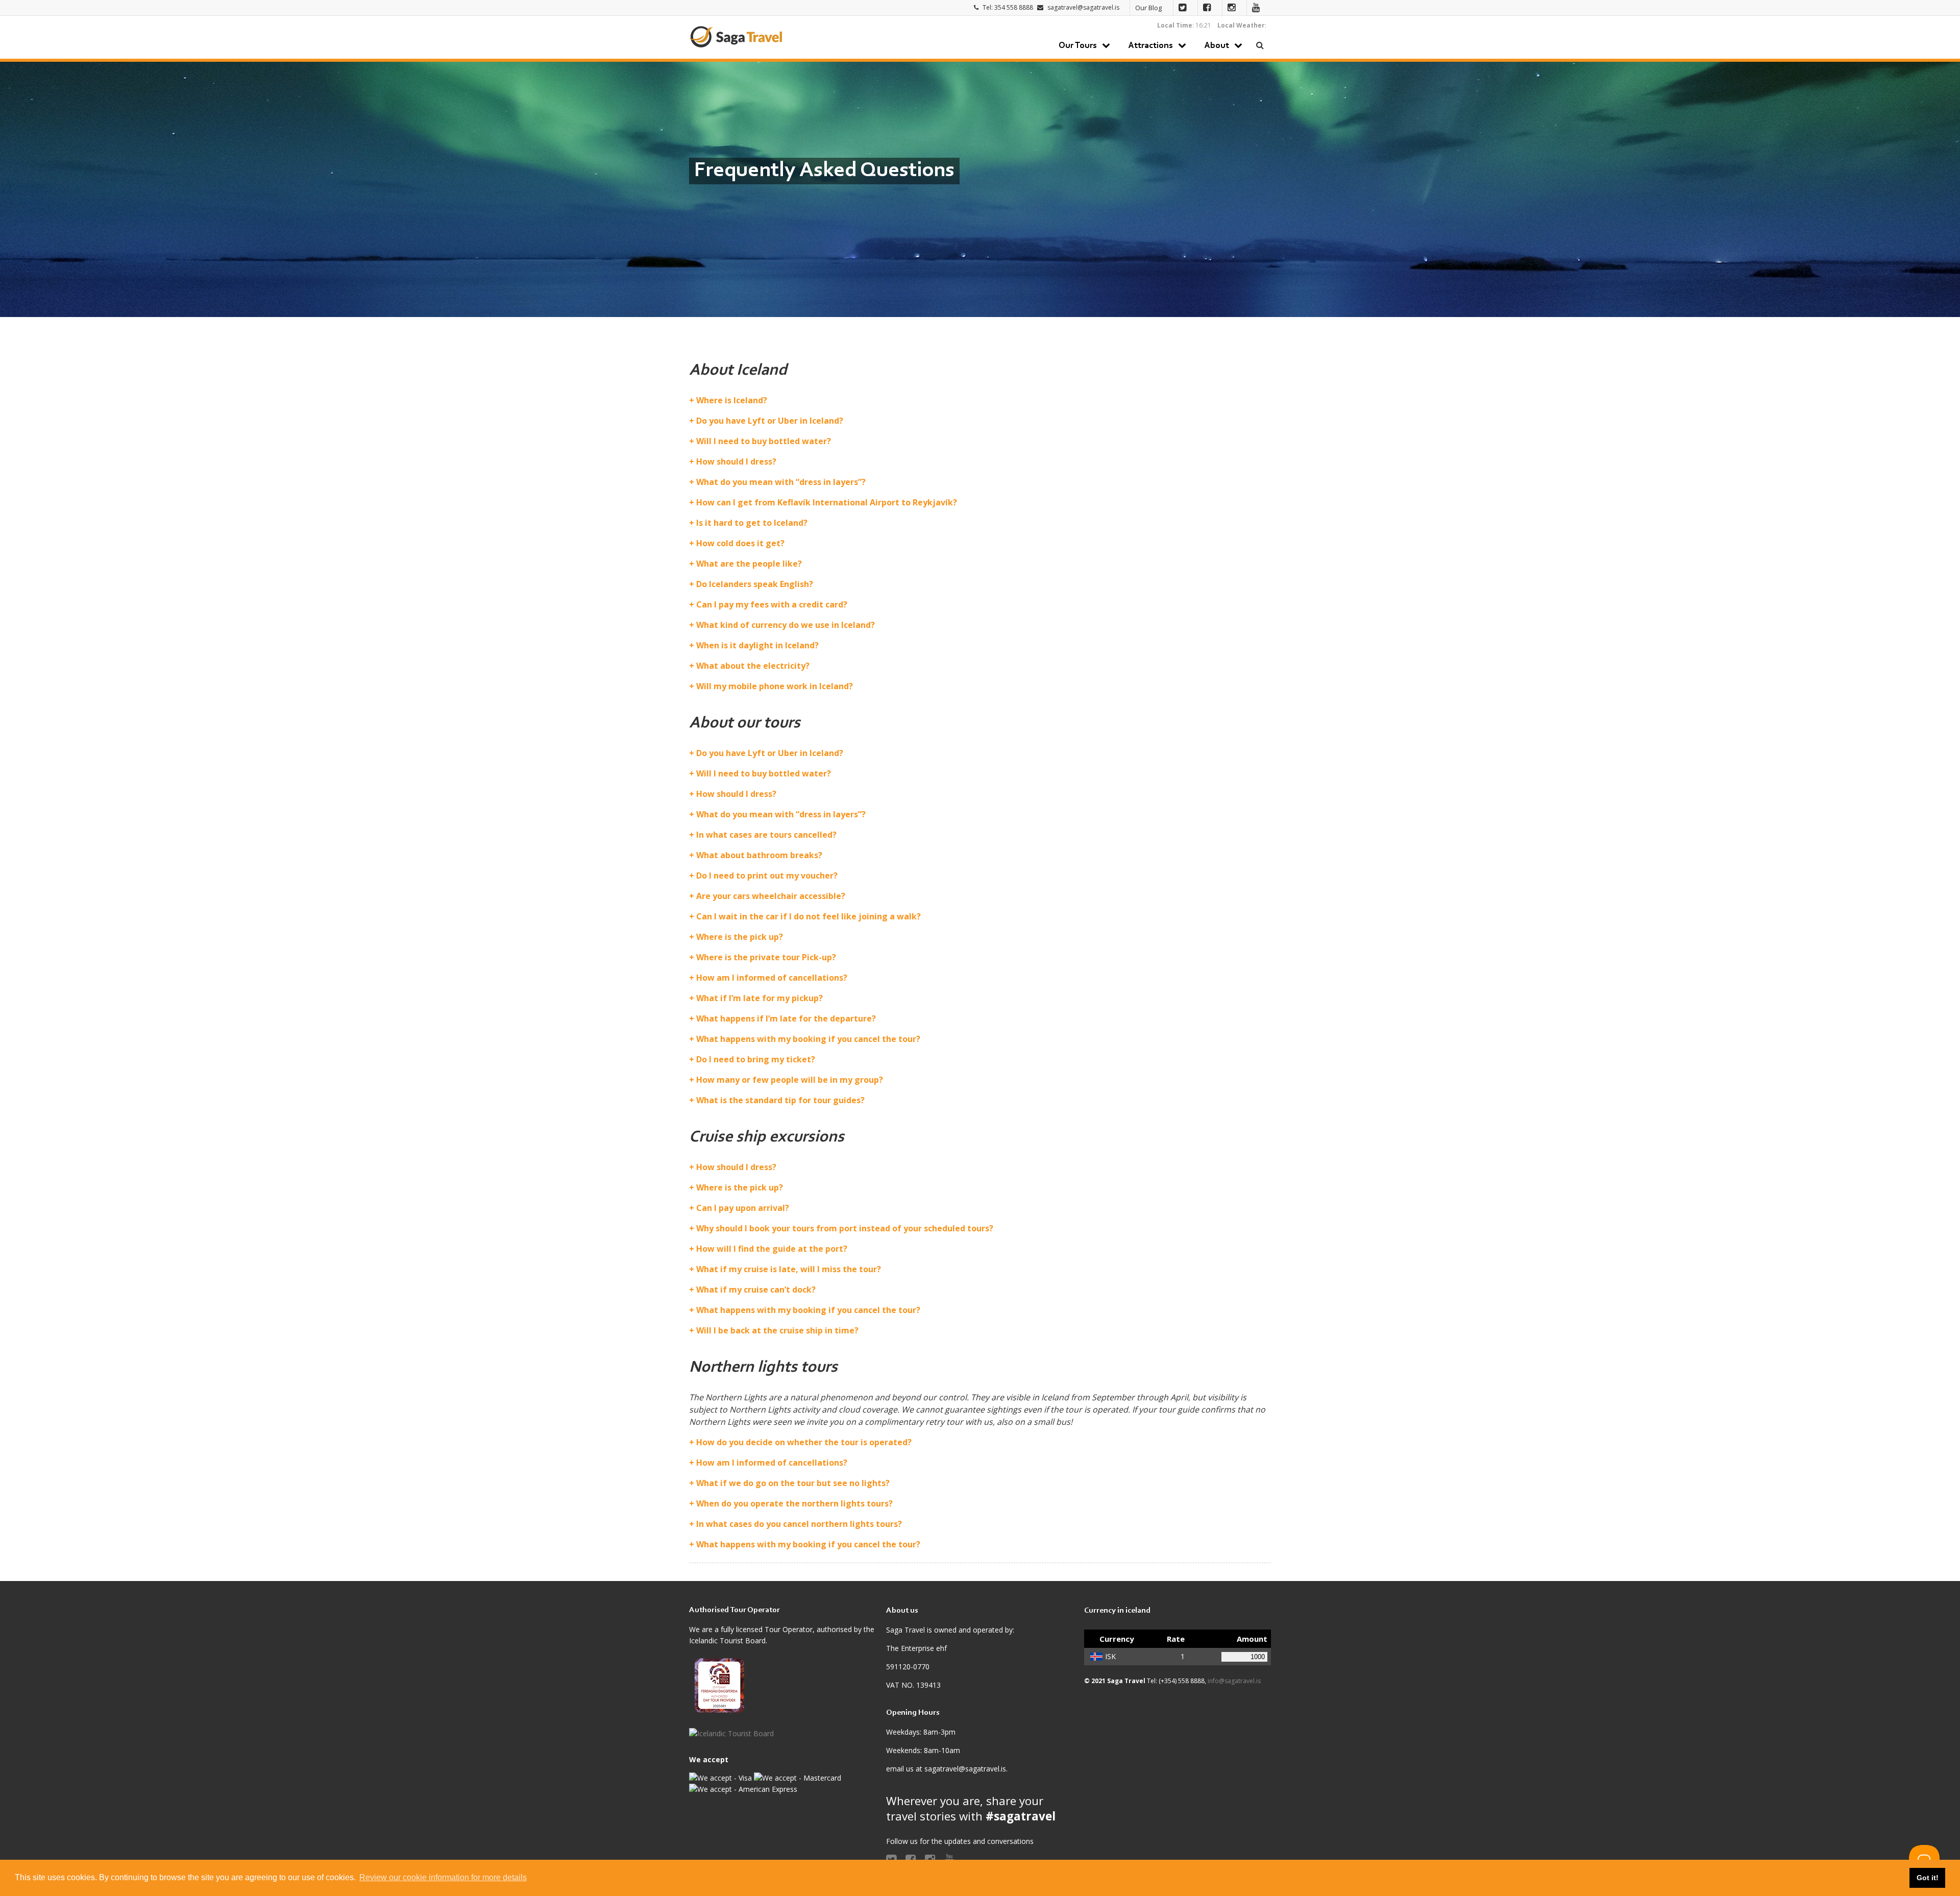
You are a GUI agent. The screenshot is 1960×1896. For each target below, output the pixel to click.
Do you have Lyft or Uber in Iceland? (770, 421)
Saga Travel (736, 37)
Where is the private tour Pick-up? (766, 957)
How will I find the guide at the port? (772, 1249)
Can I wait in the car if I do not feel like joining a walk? (808, 916)
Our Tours (1078, 46)
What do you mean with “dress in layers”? (781, 482)
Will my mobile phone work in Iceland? (775, 686)
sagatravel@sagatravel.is (1083, 7)
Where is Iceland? (732, 400)
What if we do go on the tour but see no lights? (793, 1483)
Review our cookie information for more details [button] (443, 1877)
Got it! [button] (1928, 1878)
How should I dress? (736, 461)
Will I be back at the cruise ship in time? (777, 1330)
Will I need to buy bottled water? (764, 441)
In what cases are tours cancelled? (766, 835)
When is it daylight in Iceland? (757, 645)
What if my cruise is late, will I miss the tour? (789, 1269)
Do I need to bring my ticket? (756, 1059)
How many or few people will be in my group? (790, 1080)
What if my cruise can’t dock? (756, 1290)
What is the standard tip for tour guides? (780, 1100)
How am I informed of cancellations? (772, 978)
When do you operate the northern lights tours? (794, 1503)
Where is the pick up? (740, 937)
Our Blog (1148, 8)
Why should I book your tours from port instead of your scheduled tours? (845, 1228)
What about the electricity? (753, 666)
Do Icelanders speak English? (755, 584)
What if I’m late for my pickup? (759, 998)
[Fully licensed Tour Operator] (720, 1687)
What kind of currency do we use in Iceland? (786, 625)
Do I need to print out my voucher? (767, 876)
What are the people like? (749, 564)
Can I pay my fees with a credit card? (772, 604)
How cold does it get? (740, 543)
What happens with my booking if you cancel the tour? (808, 1039)
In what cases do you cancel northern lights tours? (799, 1524)
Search (1260, 45)
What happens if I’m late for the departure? (786, 1018)
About (1217, 46)
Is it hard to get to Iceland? (752, 523)
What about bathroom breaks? (759, 855)
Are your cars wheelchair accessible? (771, 896)
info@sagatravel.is (1234, 1681)
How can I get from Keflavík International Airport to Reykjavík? (827, 502)
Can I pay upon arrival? (743, 1208)
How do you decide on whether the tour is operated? (804, 1442)
